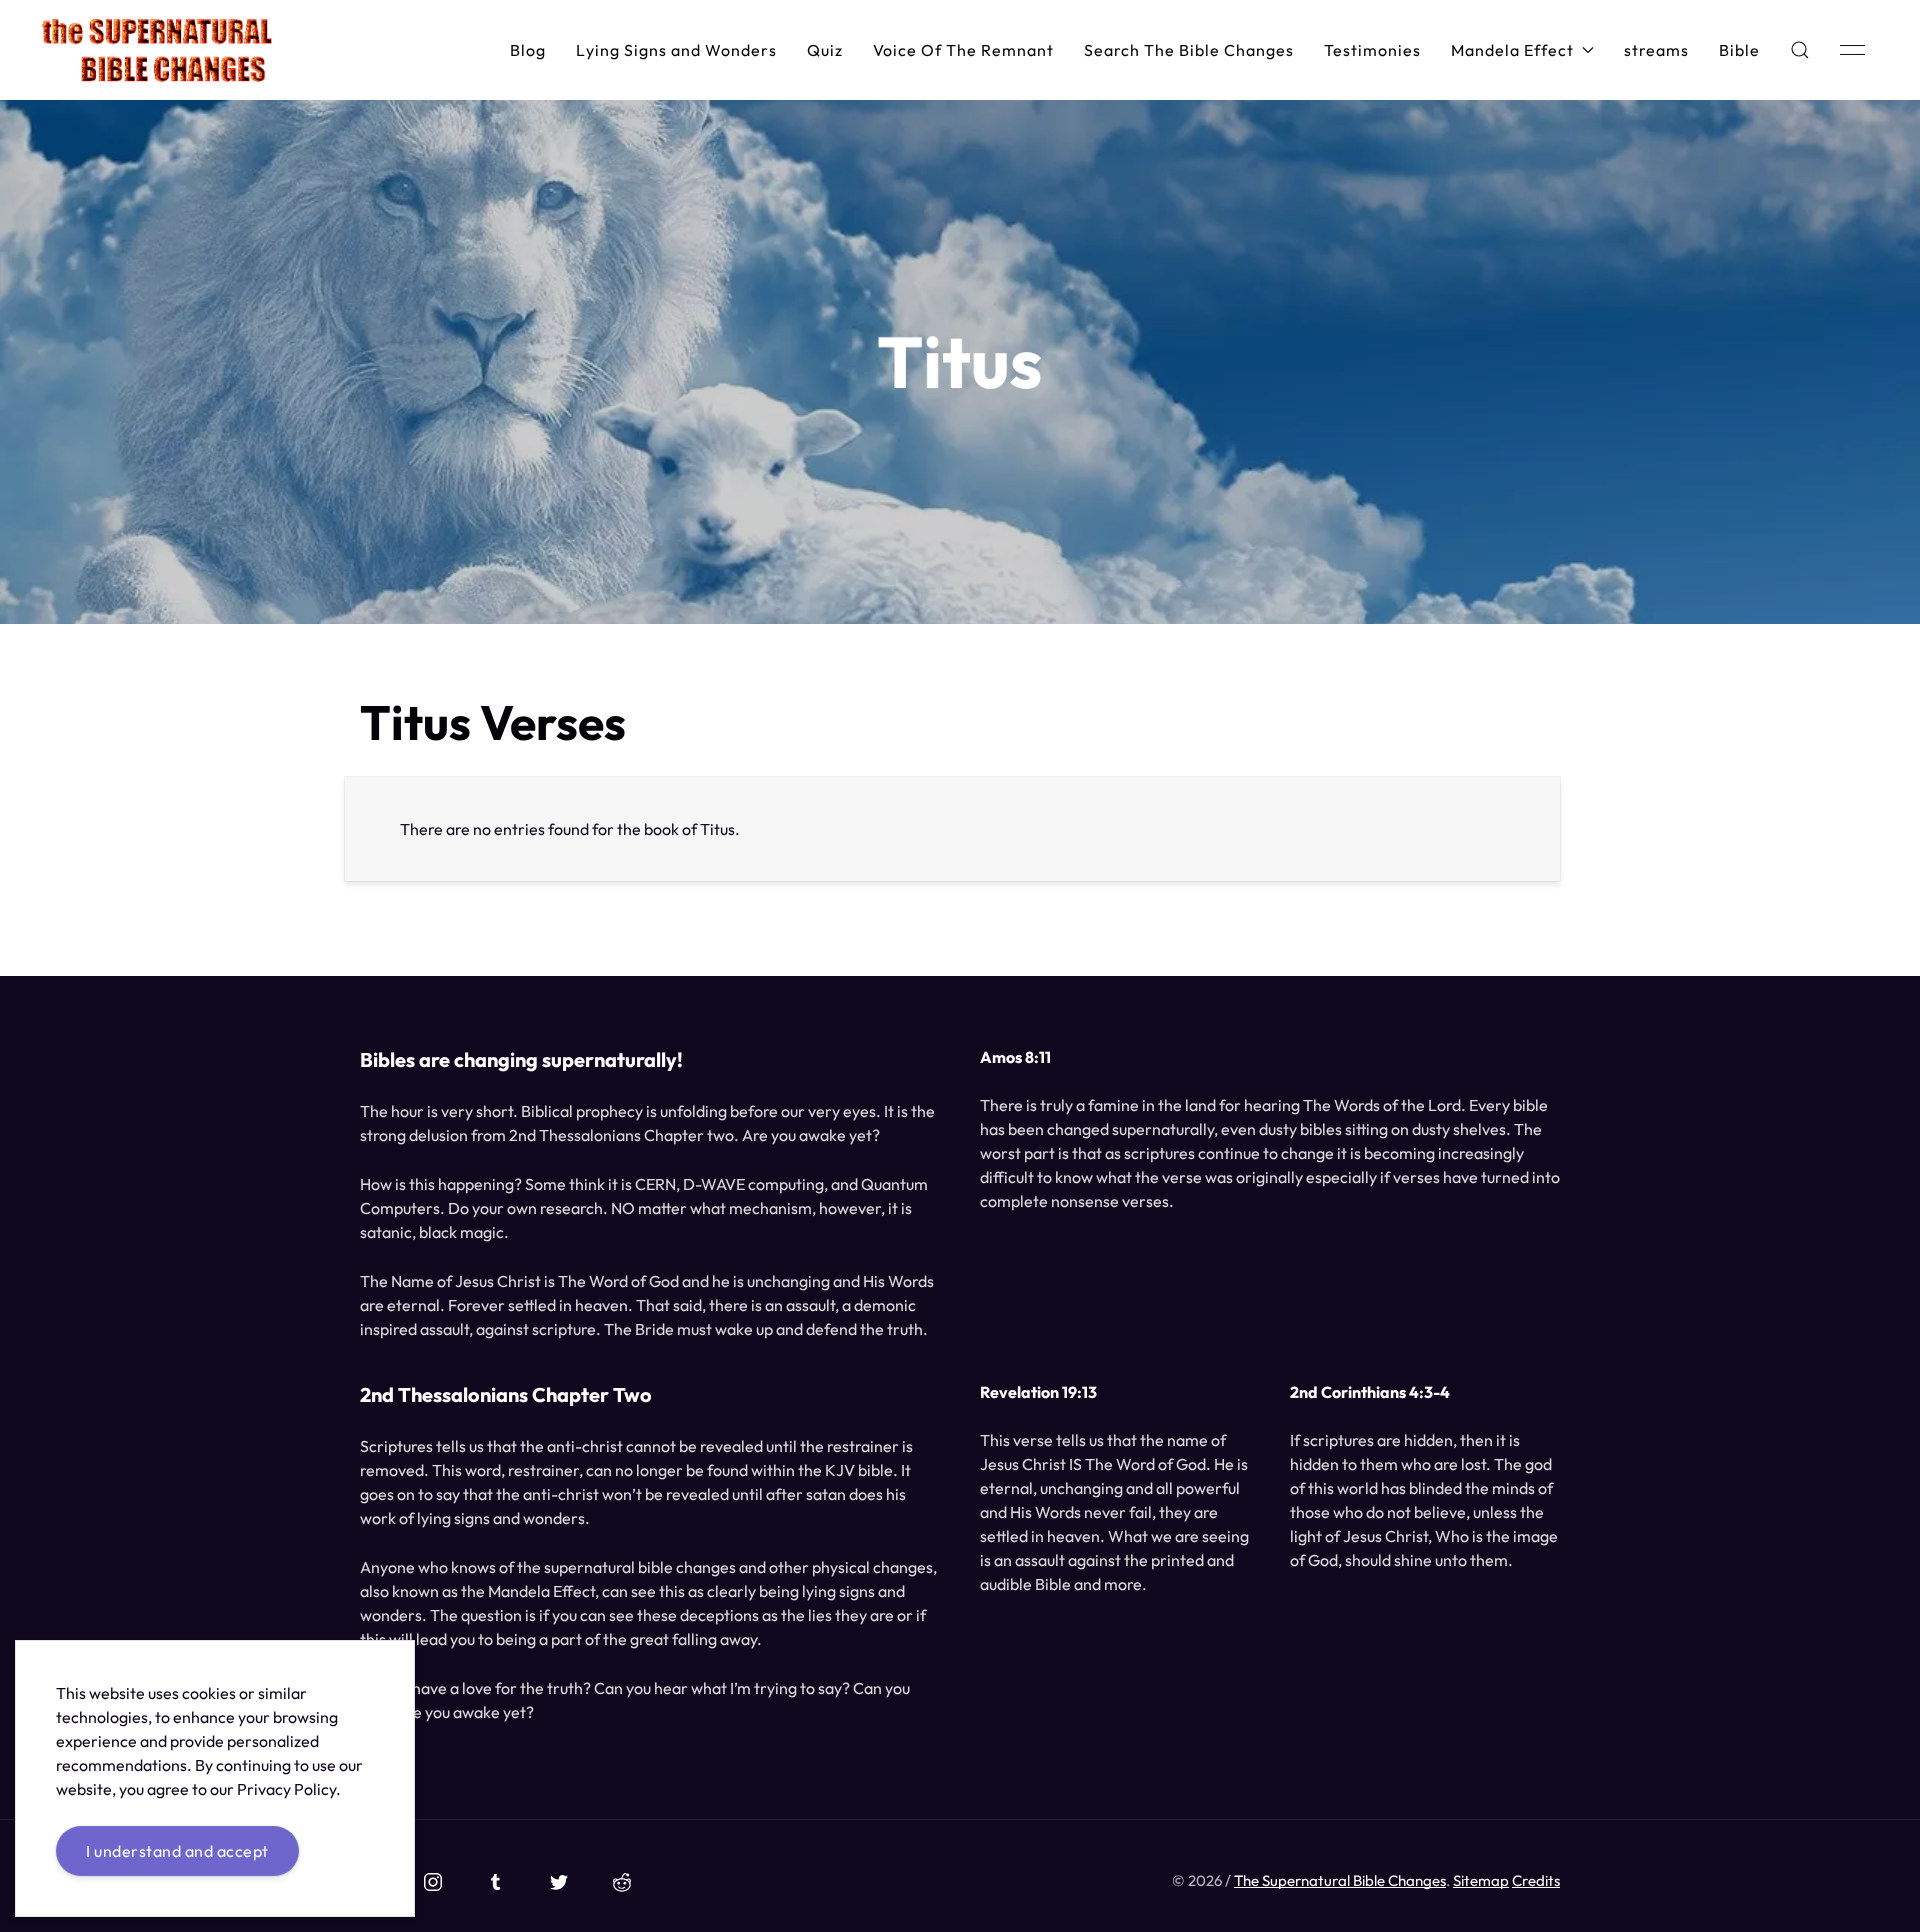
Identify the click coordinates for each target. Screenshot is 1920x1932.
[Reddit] (622, 1882)
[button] (1800, 50)
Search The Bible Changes (1189, 50)
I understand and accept (177, 1851)
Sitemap (1481, 1880)
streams (1656, 50)
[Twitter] (559, 1882)
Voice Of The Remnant (963, 50)
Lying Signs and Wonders (676, 50)
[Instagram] (433, 1882)
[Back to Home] (157, 50)
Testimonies (1372, 50)
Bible (1739, 50)
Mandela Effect (1512, 50)
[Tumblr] (496, 1882)
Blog (528, 50)
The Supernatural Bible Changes (1340, 1880)
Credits (1536, 1880)
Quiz (825, 50)
